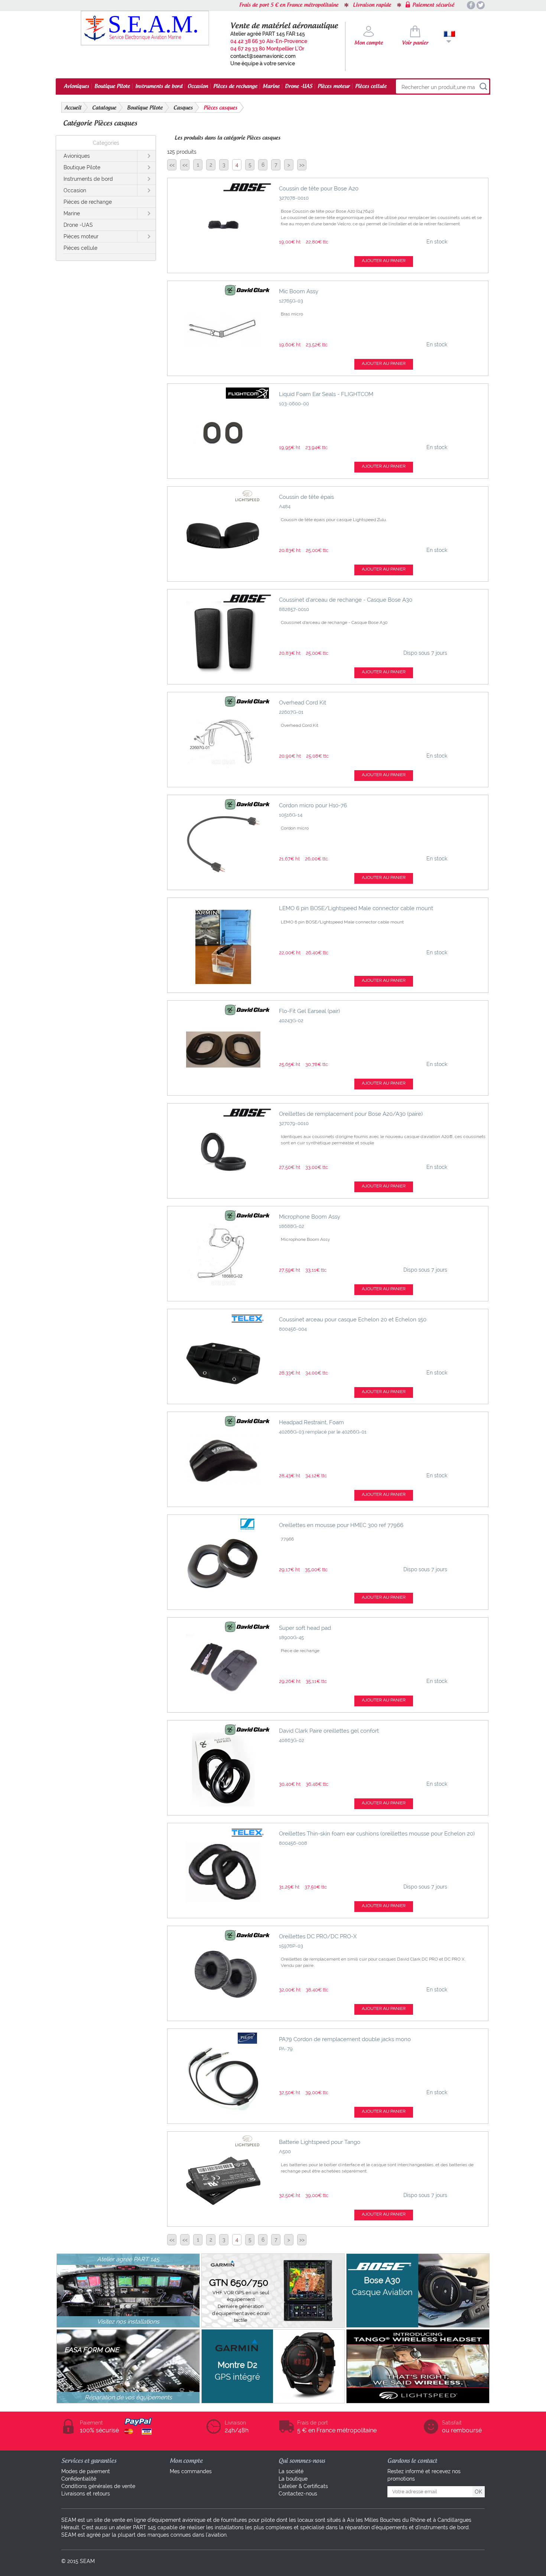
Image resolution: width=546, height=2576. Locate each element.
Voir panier (415, 43)
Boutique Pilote (112, 86)
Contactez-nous (298, 2494)
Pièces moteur (334, 86)
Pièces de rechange (235, 86)
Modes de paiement (86, 2471)
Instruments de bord (159, 86)
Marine (271, 86)
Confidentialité (79, 2479)
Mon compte (369, 43)
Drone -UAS (299, 86)
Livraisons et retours (86, 2494)
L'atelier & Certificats (303, 2486)
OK (478, 2492)
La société (291, 2471)
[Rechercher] (483, 87)
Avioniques (77, 86)
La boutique (293, 2479)
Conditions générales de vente (98, 2486)
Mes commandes (191, 2471)
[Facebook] (471, 5)
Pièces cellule (371, 86)
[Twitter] (481, 5)
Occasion (198, 86)
